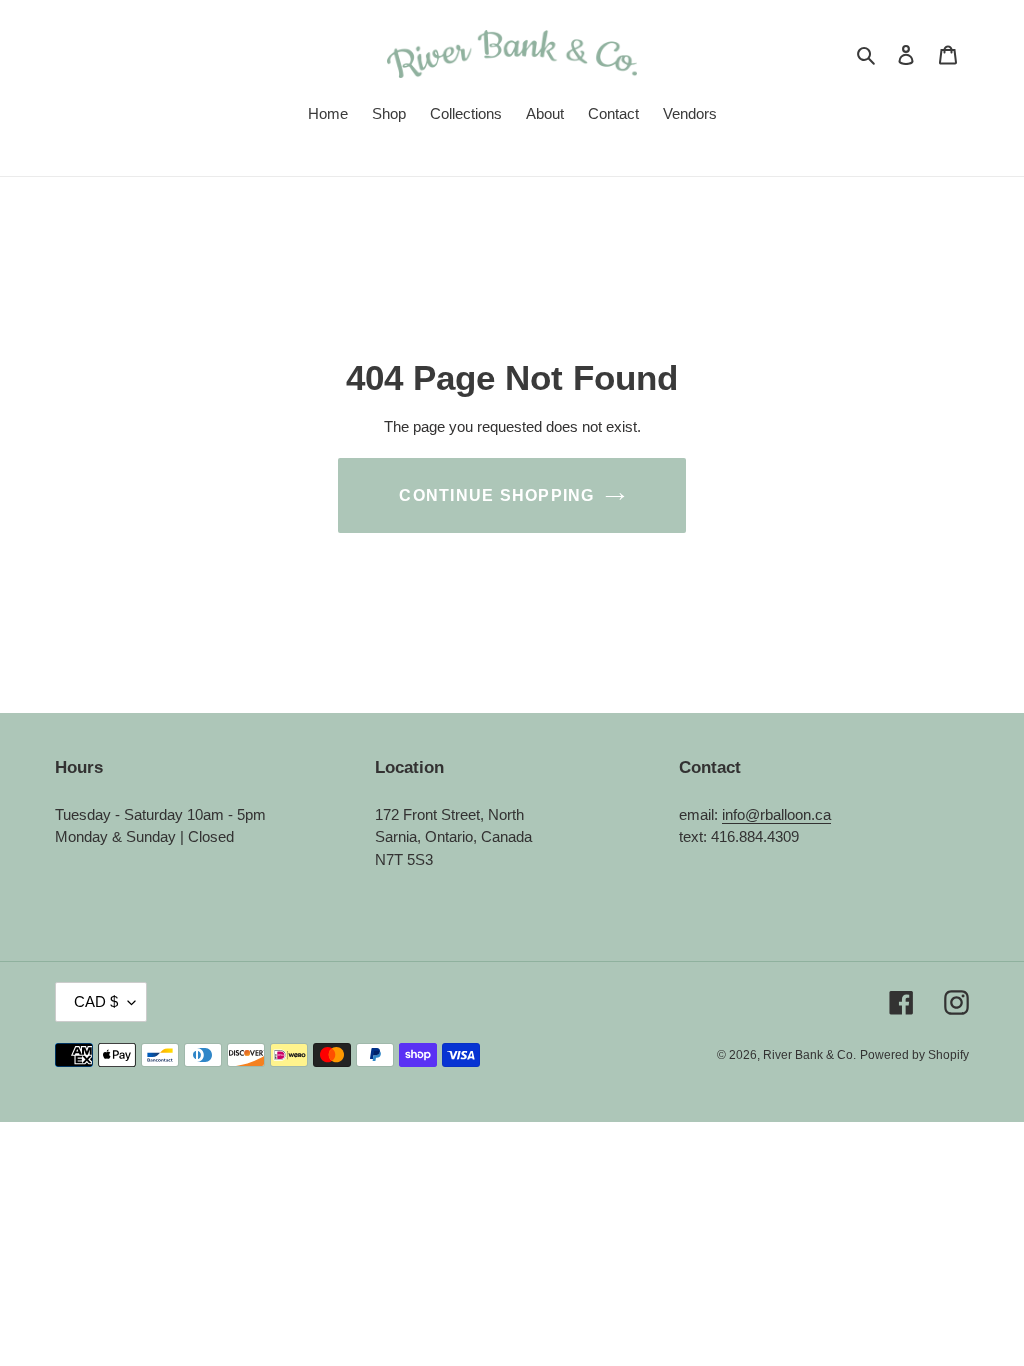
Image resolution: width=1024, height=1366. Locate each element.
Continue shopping (496, 495)
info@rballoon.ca (776, 814)
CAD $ (96, 1001)
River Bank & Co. (809, 1055)
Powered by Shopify (914, 1055)
